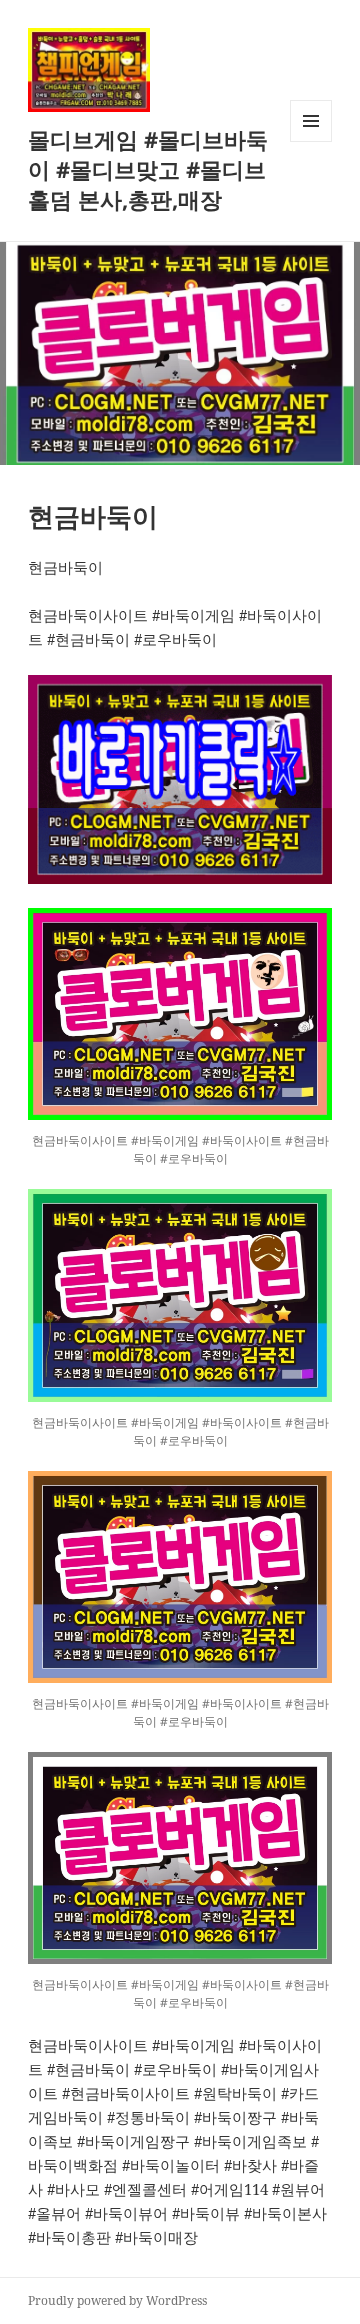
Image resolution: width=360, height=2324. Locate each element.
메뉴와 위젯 (311, 141)
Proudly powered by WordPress (117, 2300)
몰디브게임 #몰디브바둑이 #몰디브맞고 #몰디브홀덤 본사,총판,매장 (148, 169)
